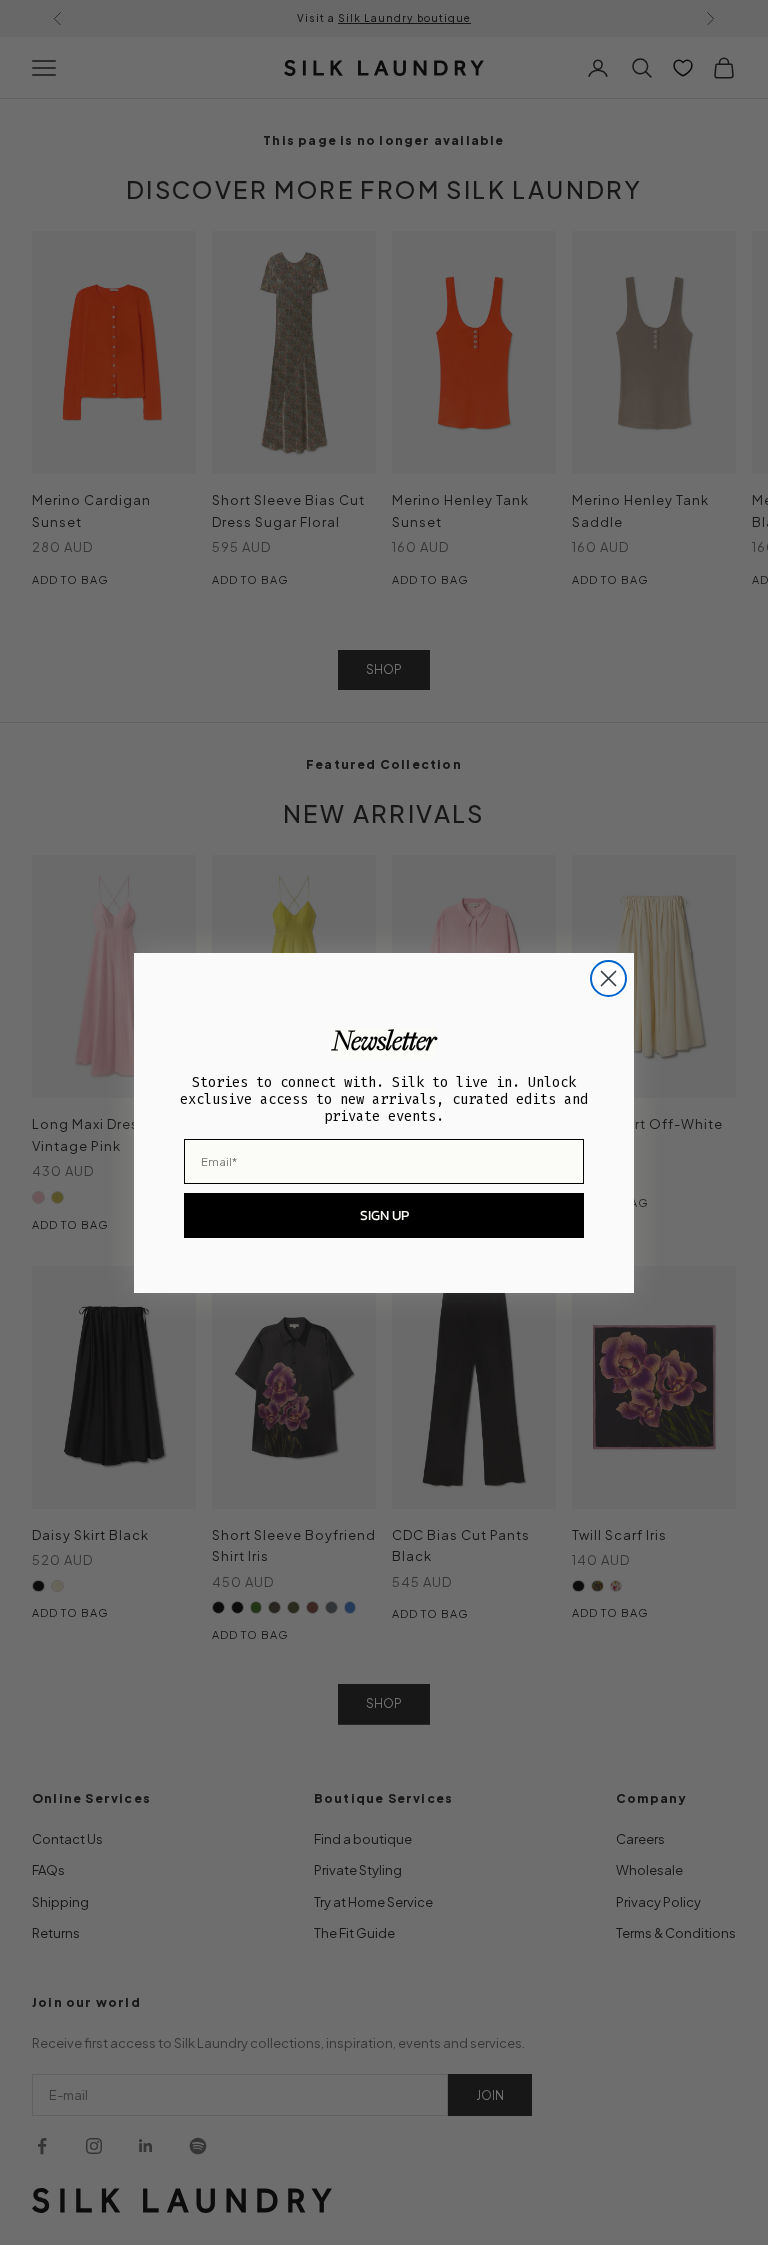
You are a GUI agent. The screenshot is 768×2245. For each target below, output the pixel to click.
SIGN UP (384, 1215)
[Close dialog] (608, 978)
